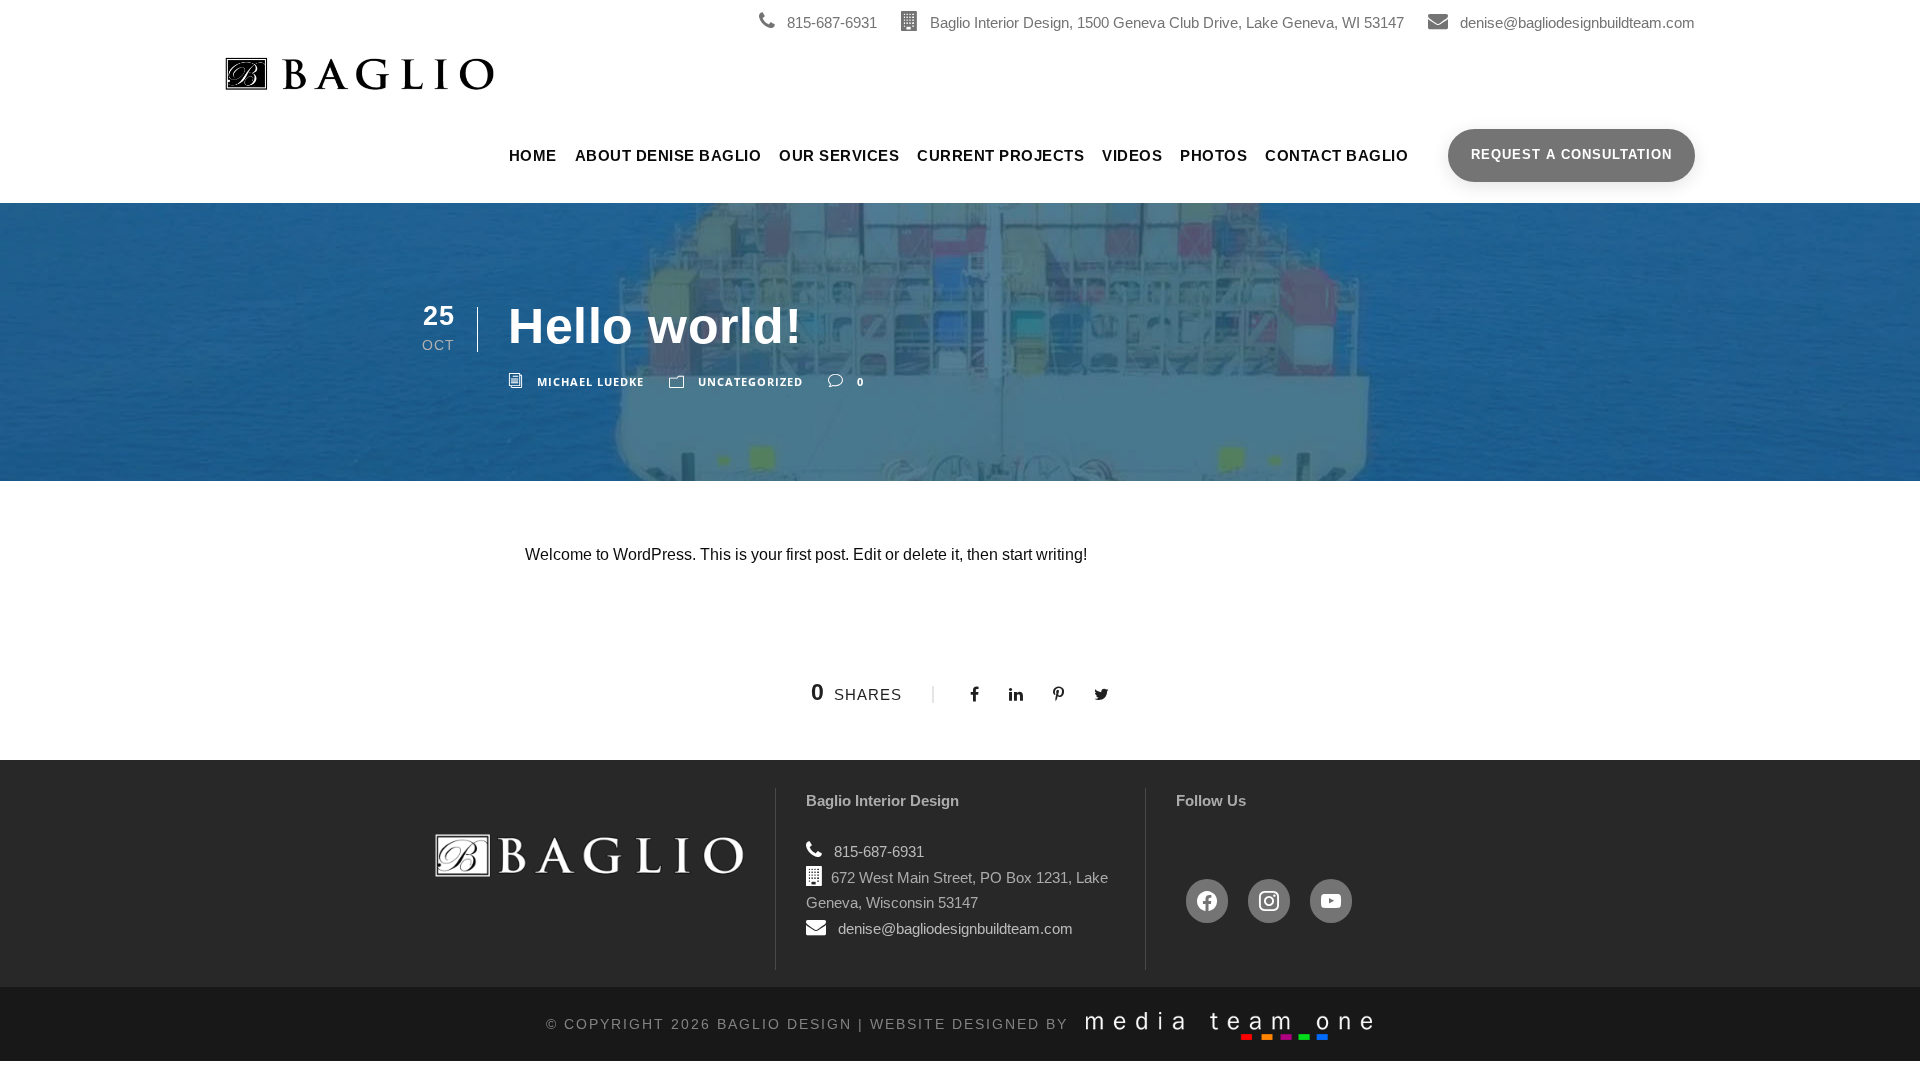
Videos (1132, 155)
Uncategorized (750, 381)
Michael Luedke (590, 381)
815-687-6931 (832, 22)
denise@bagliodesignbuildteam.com (1577, 22)
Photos (1213, 155)
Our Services (839, 155)
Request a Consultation (1571, 154)
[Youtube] (1331, 901)
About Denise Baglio (668, 155)
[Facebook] (1207, 901)
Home (533, 155)
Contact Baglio (1336, 155)
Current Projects (1000, 155)
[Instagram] (1269, 901)
